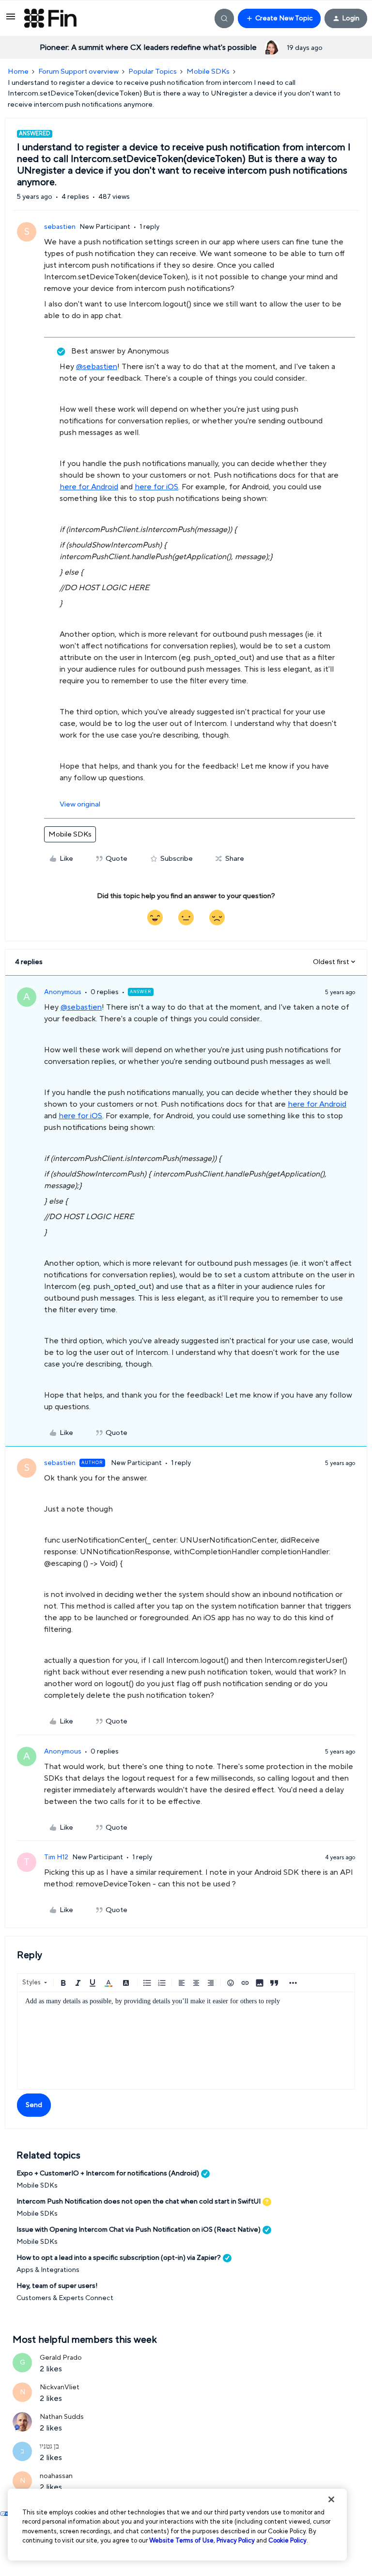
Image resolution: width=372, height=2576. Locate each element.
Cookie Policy (287, 2541)
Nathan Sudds (62, 2417)
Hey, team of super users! (57, 2286)
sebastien (60, 227)
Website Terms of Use (181, 2541)
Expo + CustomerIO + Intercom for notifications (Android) (108, 2173)
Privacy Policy (236, 2541)
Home (18, 72)
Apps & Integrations (48, 2270)
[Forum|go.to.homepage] (50, 18)
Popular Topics (153, 72)
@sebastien (97, 367)
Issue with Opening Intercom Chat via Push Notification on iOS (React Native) (139, 2230)
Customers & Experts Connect (65, 2298)
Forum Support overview (78, 72)
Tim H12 (56, 1857)
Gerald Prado (61, 2358)
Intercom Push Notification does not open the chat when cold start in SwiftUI (139, 2202)
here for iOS (156, 487)
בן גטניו (49, 2447)
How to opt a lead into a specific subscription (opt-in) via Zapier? (119, 2258)
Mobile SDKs (208, 72)
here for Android (89, 487)
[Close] (331, 2499)
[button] (11, 20)
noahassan (56, 2476)
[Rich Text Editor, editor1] (186, 2041)
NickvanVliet (60, 2387)
